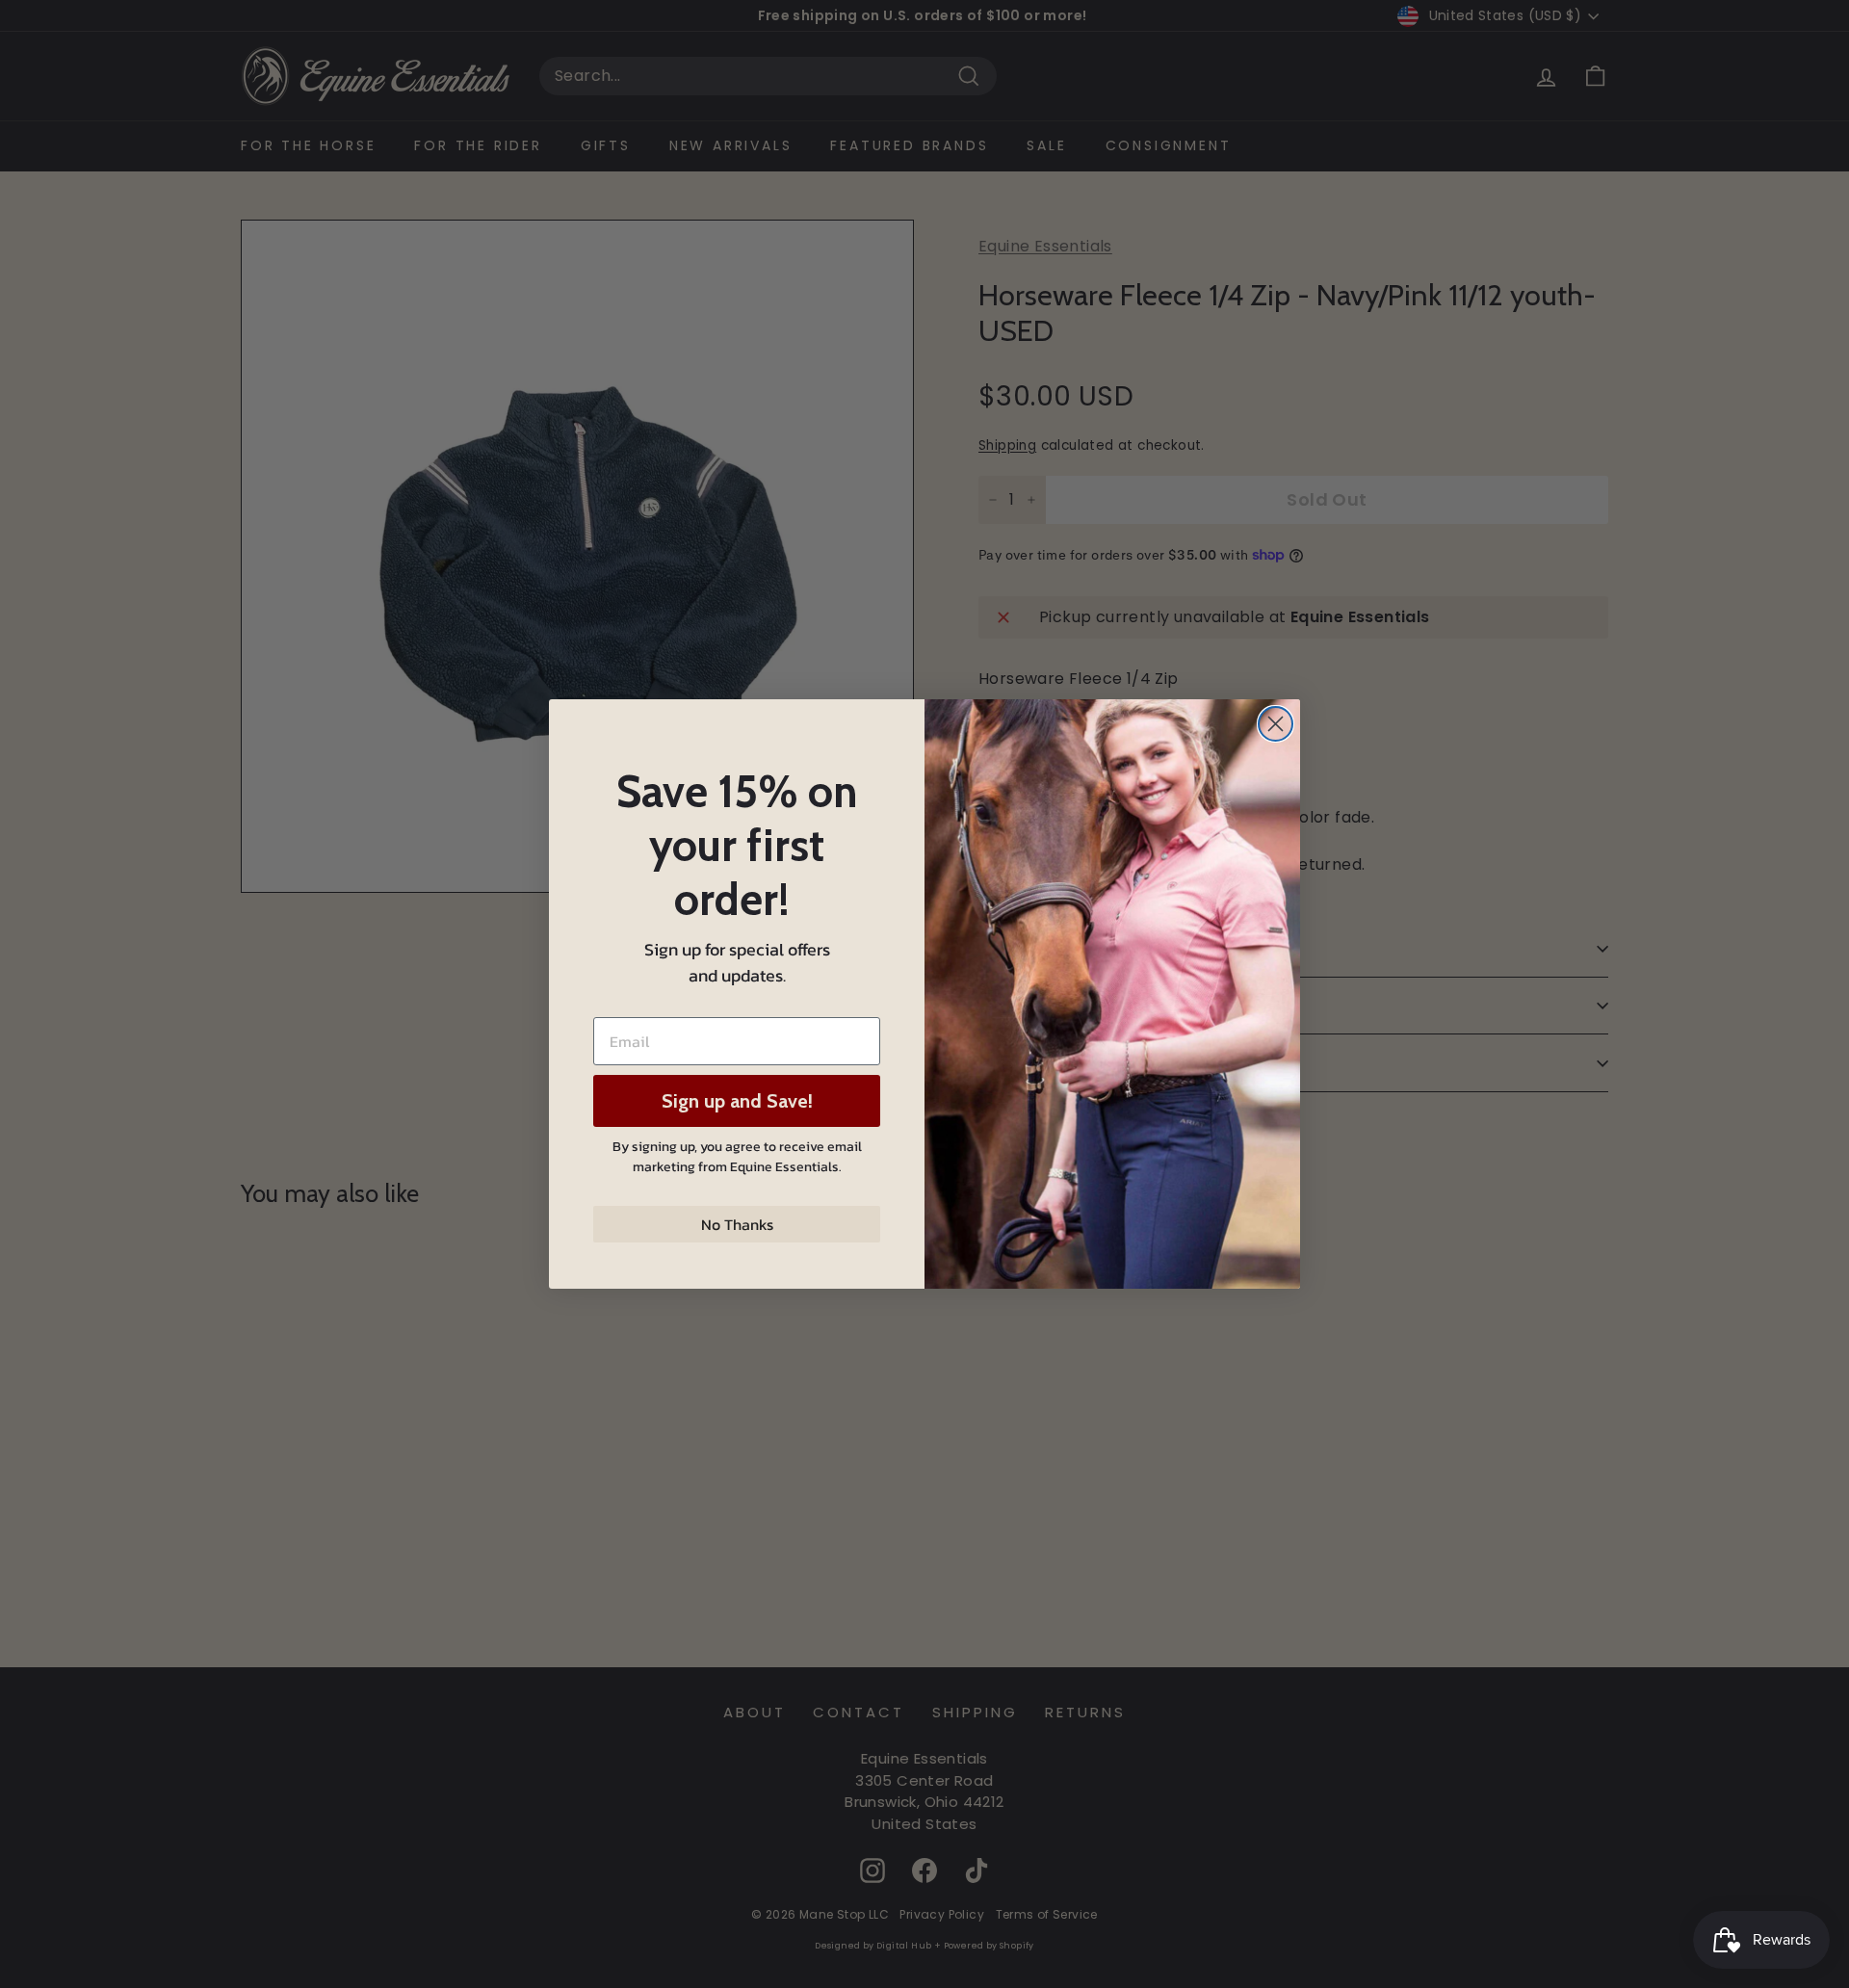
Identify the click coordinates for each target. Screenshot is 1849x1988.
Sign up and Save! (737, 1101)
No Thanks (737, 1224)
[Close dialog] (1276, 724)
